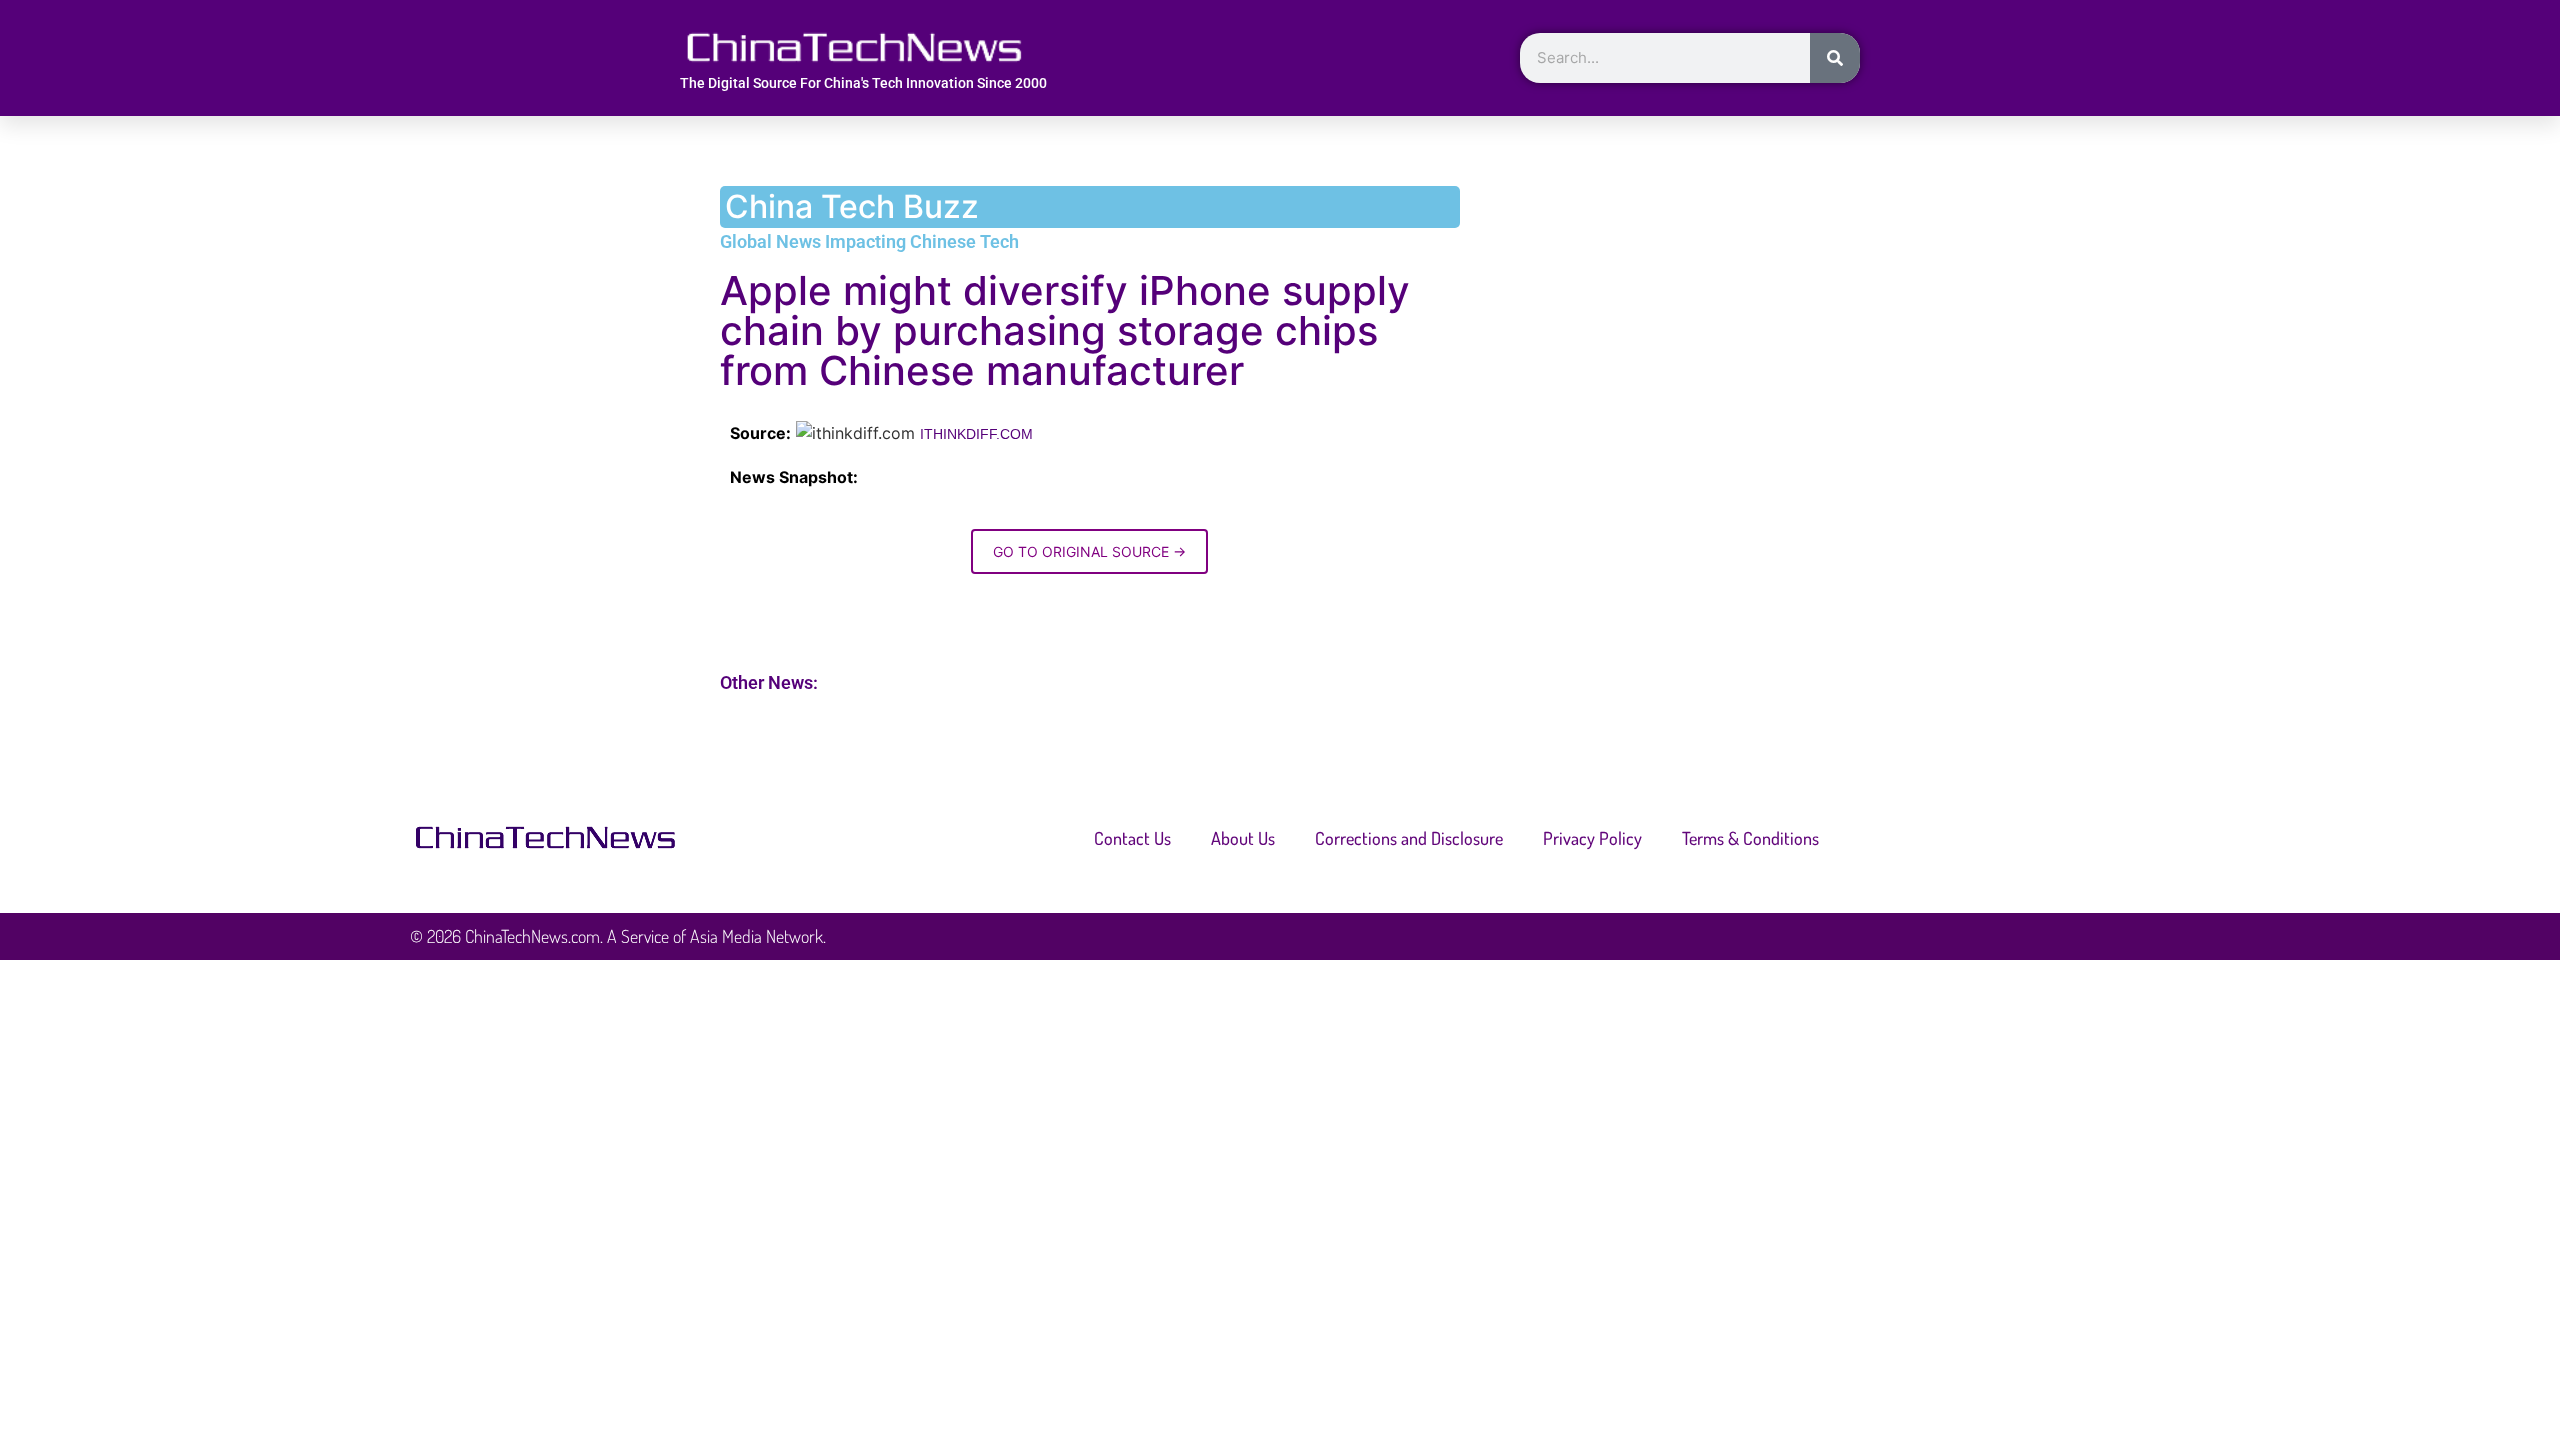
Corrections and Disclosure (1409, 838)
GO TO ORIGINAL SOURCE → (1089, 551)
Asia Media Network (756, 936)
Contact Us (1132, 838)
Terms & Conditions (1750, 838)
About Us (1243, 838)
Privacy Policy (1592, 838)
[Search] (1835, 58)
